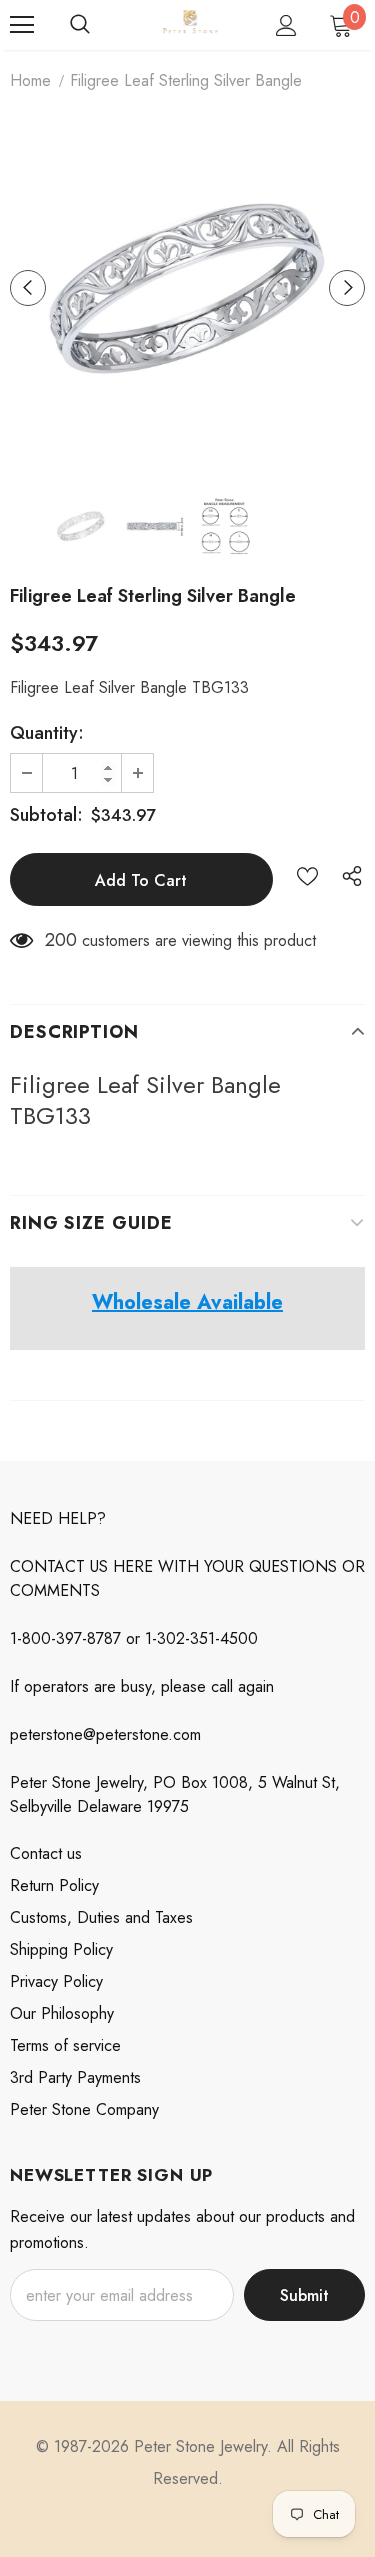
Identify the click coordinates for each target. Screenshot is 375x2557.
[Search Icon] (80, 25)
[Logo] (190, 23)
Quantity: (47, 733)
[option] (187, 287)
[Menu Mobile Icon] (22, 25)
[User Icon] (286, 25)
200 (61, 940)
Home (30, 80)
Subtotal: (46, 815)
